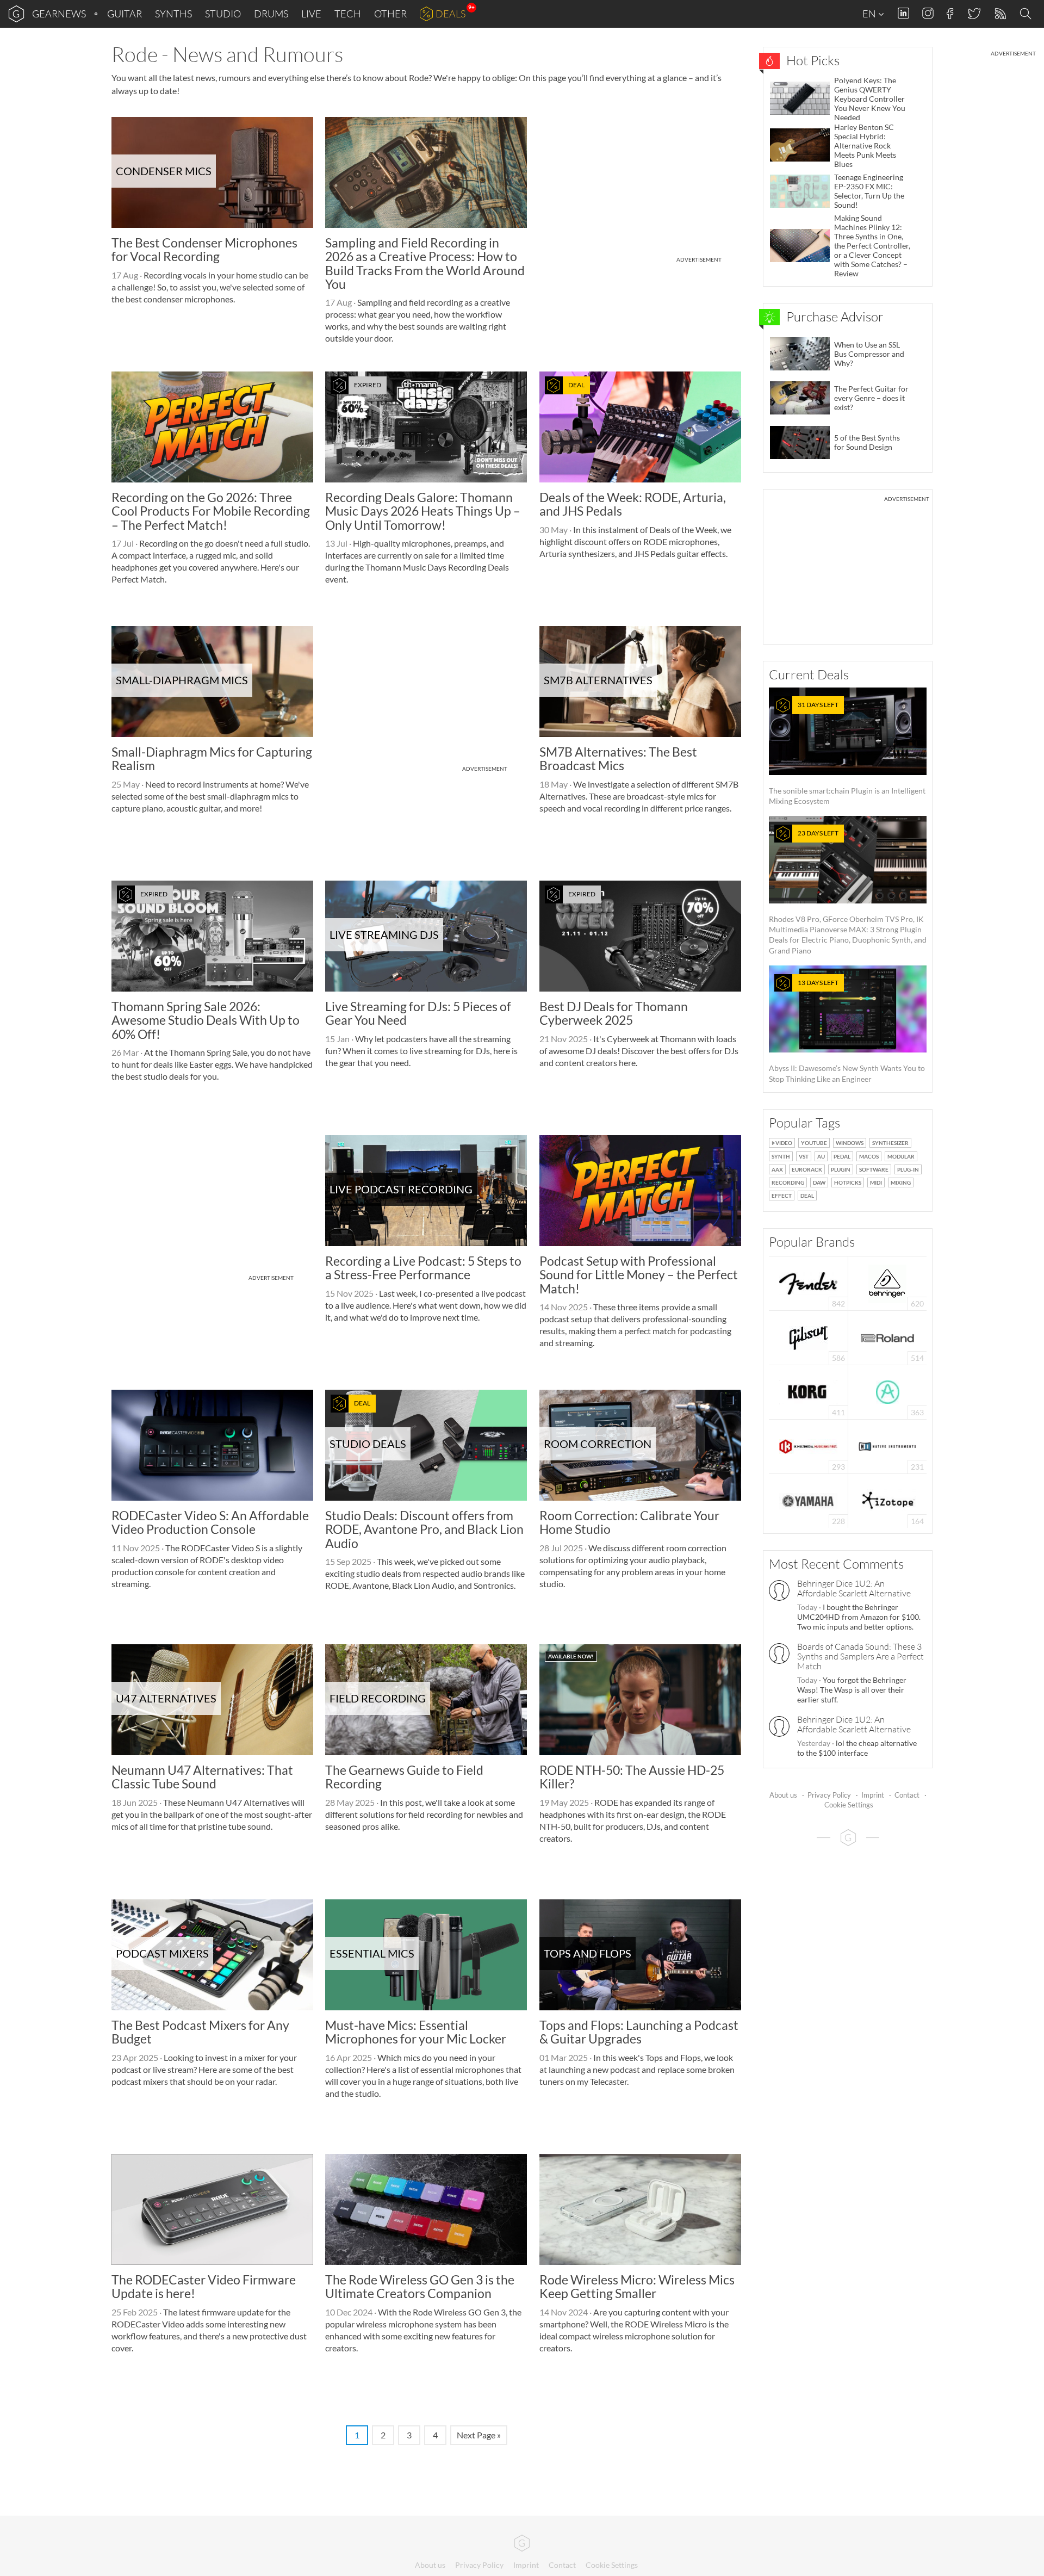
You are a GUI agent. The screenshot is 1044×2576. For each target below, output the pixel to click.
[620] (887, 1282)
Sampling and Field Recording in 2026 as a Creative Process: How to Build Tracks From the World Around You (425, 263)
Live (311, 14)
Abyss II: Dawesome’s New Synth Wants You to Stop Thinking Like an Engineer (847, 1031)
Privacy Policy (829, 1795)
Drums (271, 14)
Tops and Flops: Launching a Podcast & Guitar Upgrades (639, 2032)
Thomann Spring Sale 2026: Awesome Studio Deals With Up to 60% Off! (206, 1020)
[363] (888, 1391)
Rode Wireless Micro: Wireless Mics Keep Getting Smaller (637, 2286)
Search (1027, 14)
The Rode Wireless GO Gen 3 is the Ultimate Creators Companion (420, 2286)
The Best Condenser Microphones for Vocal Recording (204, 249)
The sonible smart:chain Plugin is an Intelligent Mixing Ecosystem (847, 753)
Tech (348, 14)
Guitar (125, 14)
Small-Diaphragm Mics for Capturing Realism (212, 758)
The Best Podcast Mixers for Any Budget (200, 2032)
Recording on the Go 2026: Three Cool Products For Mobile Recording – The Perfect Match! (211, 511)
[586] (809, 1337)
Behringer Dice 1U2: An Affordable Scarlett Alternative (854, 1588)
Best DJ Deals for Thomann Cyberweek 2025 (614, 1013)
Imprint (873, 1795)
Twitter (974, 13)
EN (870, 14)
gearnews (59, 14)
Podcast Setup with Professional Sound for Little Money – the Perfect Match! (639, 1275)
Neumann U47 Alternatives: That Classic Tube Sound (202, 1777)
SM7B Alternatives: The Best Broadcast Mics (618, 758)
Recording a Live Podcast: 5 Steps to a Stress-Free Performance (423, 1268)
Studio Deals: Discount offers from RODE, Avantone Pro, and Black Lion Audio (424, 1529)
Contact (907, 1795)
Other (390, 14)
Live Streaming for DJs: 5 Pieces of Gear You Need (418, 1013)
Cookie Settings (849, 1805)
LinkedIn (903, 13)
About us (783, 1795)
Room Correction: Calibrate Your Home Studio (629, 1522)
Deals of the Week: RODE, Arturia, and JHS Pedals (633, 504)
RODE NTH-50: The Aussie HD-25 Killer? (632, 1777)
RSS (1000, 14)
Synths (173, 14)
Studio (223, 14)
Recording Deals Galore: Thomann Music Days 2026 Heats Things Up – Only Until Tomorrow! (423, 511)
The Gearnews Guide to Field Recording (404, 1777)
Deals (450, 14)
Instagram (928, 13)
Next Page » (479, 2435)
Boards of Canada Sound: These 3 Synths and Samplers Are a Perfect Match (860, 1656)
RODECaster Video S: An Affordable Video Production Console (210, 1522)
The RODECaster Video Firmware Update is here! (204, 2286)
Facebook (950, 14)
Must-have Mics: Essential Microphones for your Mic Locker (416, 2032)
